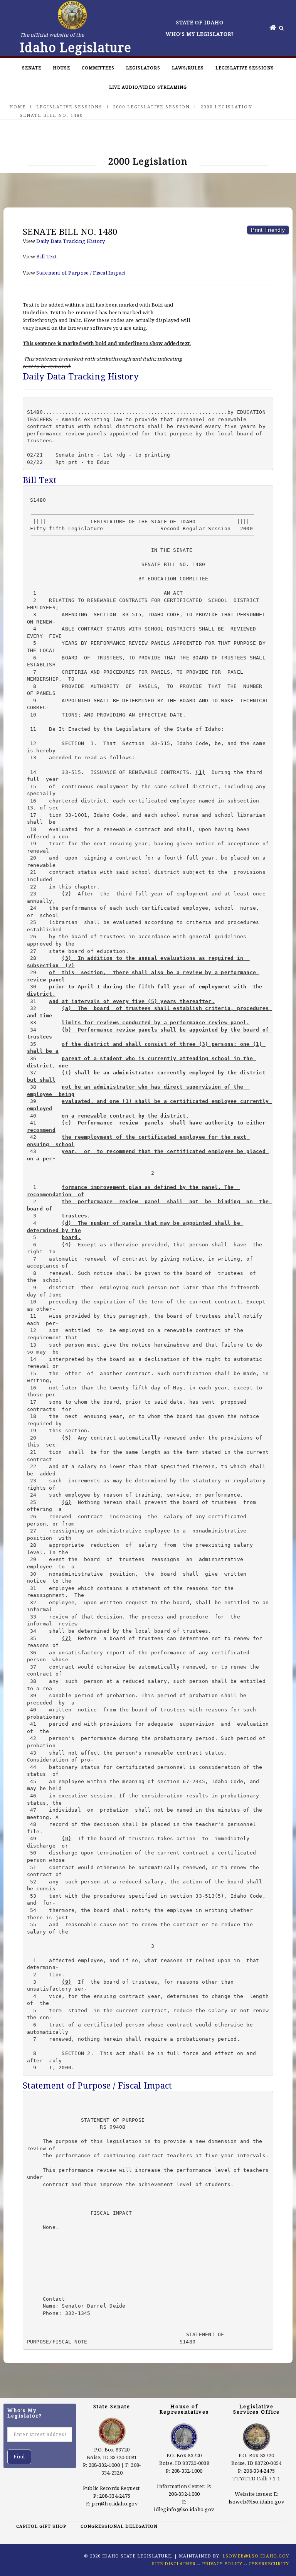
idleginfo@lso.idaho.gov (184, 2509)
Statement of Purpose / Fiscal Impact (81, 273)
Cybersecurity (269, 2563)
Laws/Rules (188, 68)
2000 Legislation (226, 107)
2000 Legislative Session (151, 107)
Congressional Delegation (119, 2526)
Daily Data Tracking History (71, 241)
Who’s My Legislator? (200, 34)
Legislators (143, 68)
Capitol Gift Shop (41, 2526)
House (61, 68)
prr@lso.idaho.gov (114, 2504)
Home (18, 107)
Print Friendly (268, 230)
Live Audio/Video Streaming (148, 87)
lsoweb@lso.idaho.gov (256, 2502)
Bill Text (46, 256)
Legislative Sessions (245, 68)
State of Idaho (200, 22)
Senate (32, 68)
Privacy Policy (222, 2563)
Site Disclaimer (174, 2563)
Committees (98, 68)
